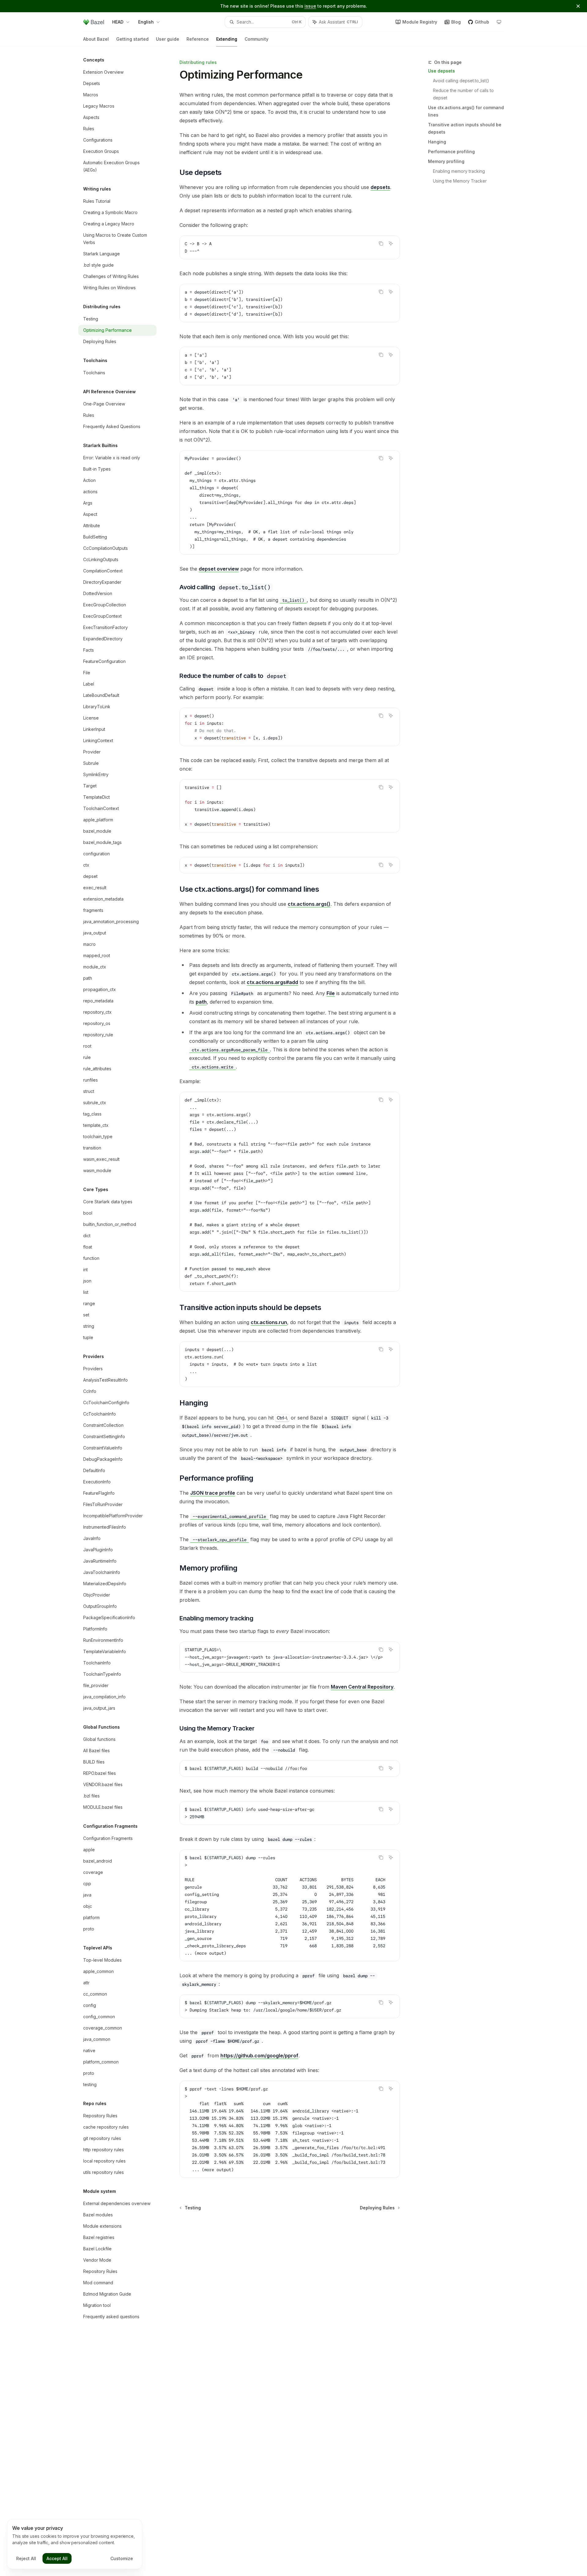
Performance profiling (451, 152)
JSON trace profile (213, 1493)
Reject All (26, 2558)
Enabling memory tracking (459, 171)
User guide (168, 39)
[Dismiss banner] (578, 6)
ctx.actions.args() (309, 904)
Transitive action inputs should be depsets (465, 128)
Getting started (132, 39)
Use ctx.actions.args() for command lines (466, 111)
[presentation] (290, 1192)
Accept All (57, 2558)
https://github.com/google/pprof (259, 2056)
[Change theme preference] (499, 22)
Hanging (437, 142)
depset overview (219, 569)
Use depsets (441, 71)
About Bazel (96, 39)
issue (310, 6)
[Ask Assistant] (391, 243)
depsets (380, 187)
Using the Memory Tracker (460, 181)
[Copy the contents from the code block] (381, 243)
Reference (198, 39)
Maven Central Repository (362, 1687)
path (201, 1002)
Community (257, 39)
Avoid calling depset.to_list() (461, 81)
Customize (122, 2558)
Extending (227, 39)
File (331, 993)
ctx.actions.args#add (272, 982)
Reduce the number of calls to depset (464, 94)
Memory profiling (446, 161)
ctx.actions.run (269, 1322)
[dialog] (75, 2544)
